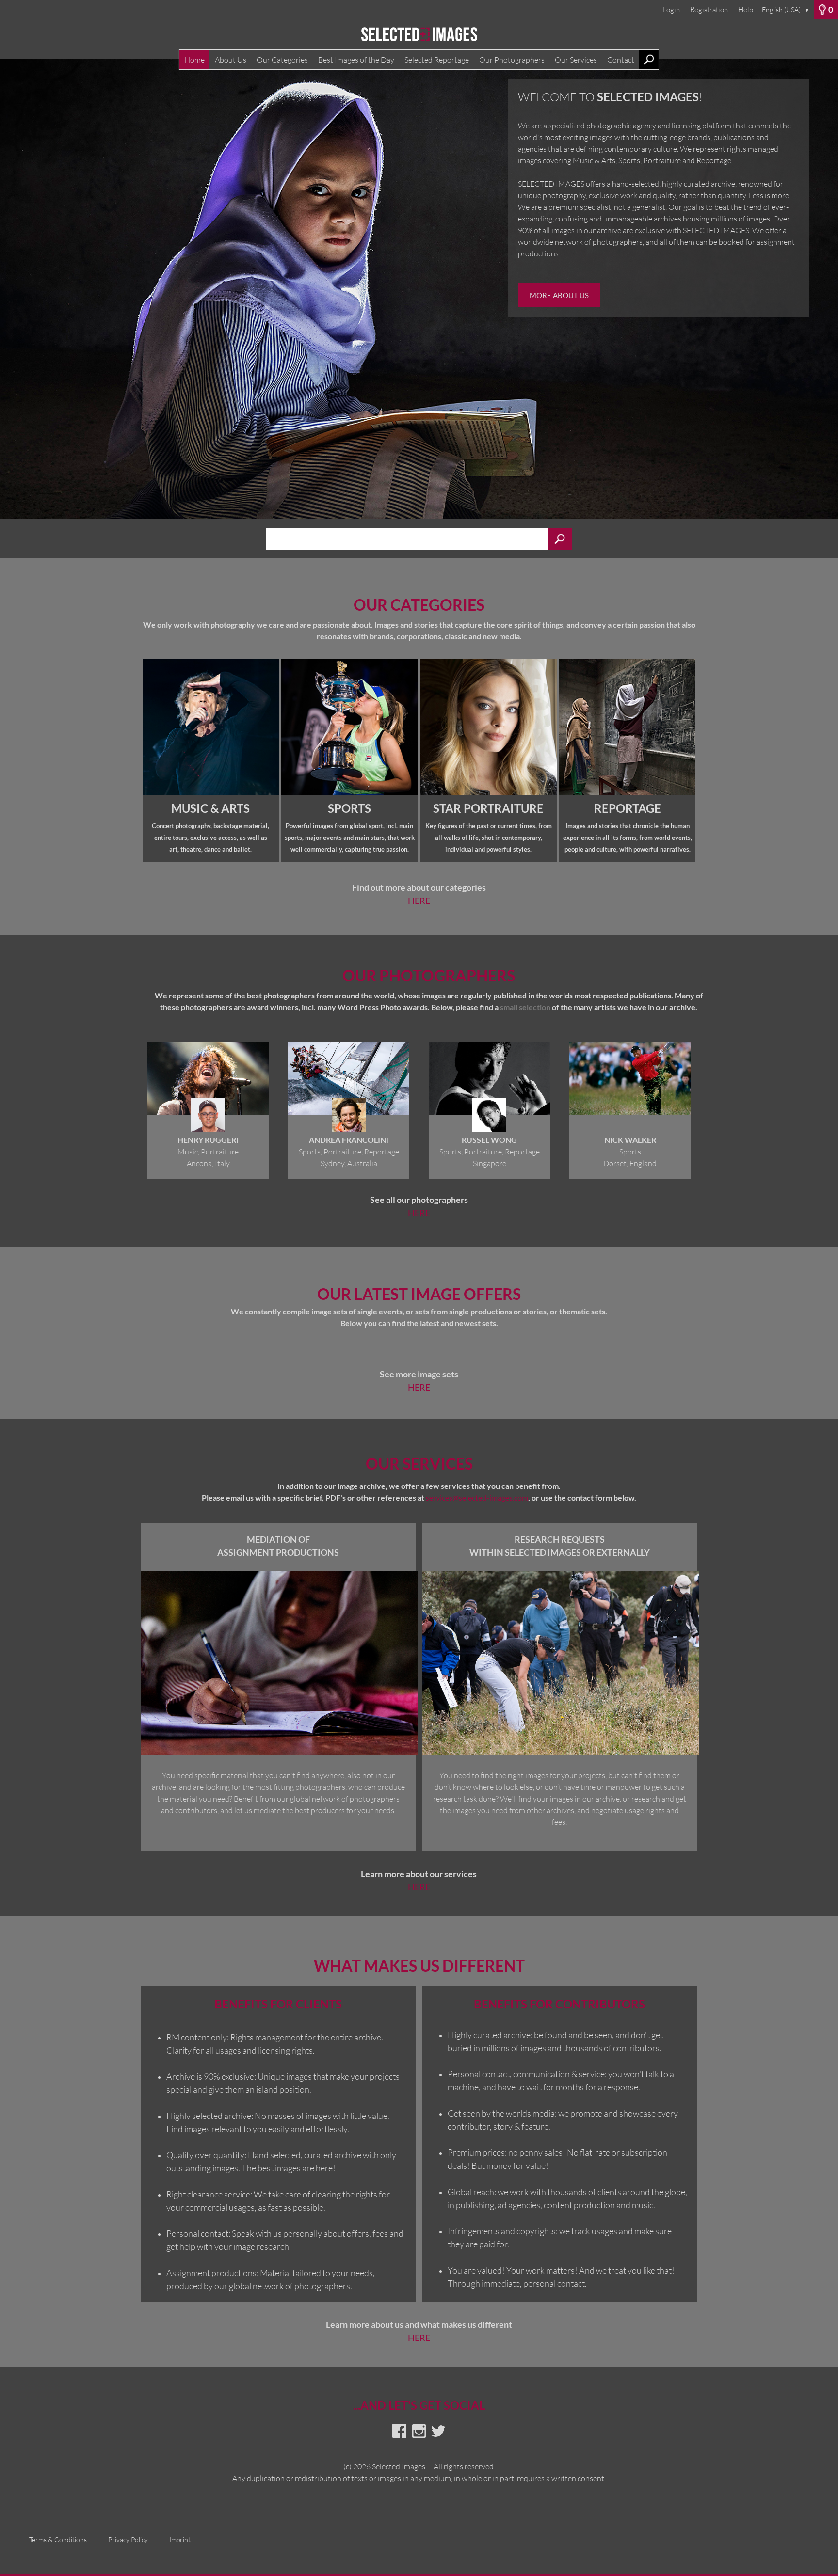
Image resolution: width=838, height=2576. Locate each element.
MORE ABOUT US (569, 295)
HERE (419, 901)
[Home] (419, 39)
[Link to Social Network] (400, 2431)
